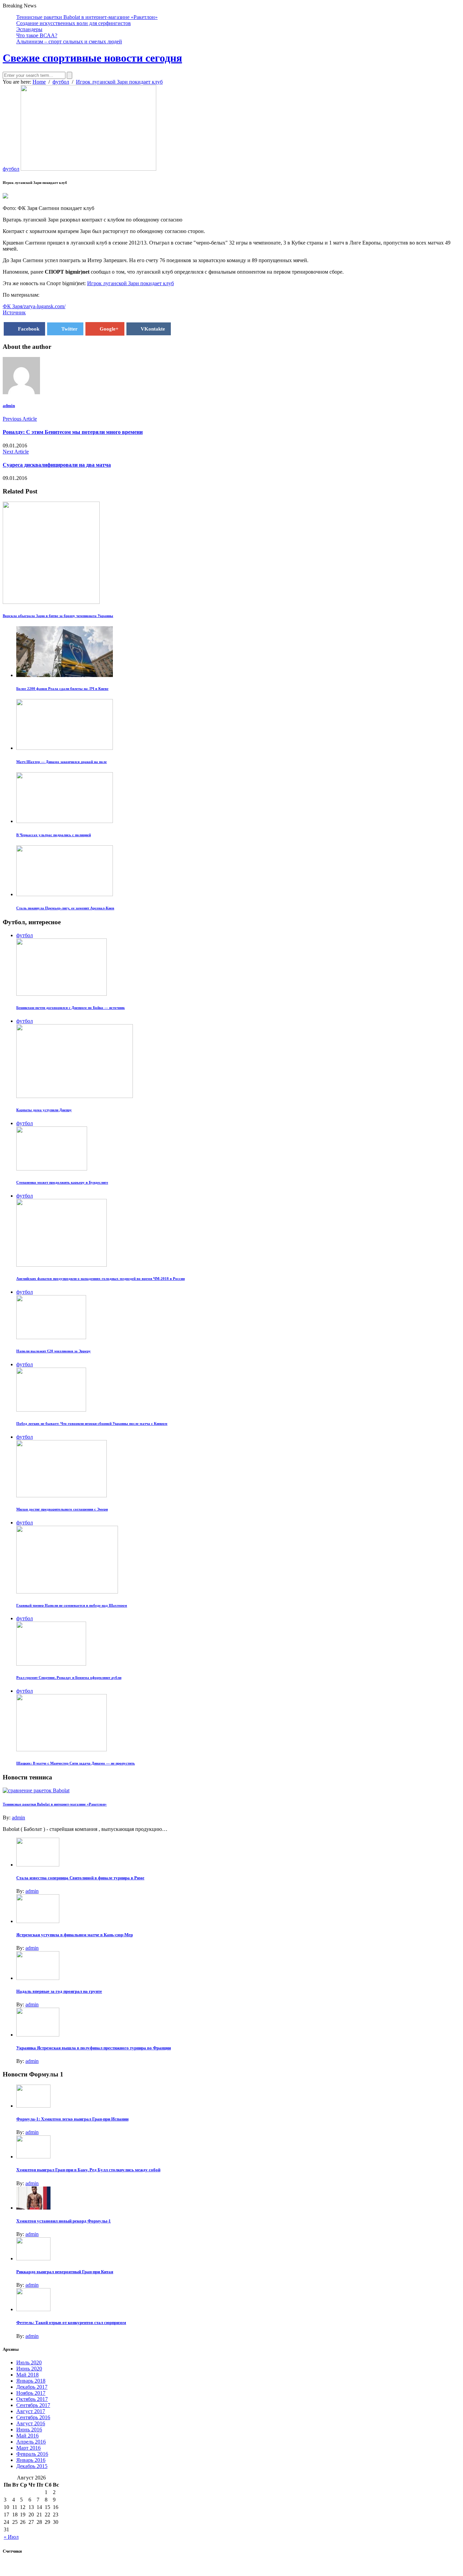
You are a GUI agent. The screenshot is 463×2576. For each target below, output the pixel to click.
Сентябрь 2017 (33, 2405)
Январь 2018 (31, 2381)
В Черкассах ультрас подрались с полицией (54, 835)
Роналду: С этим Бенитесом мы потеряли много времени (73, 432)
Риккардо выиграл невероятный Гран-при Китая (65, 2272)
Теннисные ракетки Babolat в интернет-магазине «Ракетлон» (87, 17)
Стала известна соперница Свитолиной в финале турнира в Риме (80, 1878)
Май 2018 (27, 2375)
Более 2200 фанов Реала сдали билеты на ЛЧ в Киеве (62, 689)
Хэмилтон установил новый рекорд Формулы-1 (64, 2221)
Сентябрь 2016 (33, 2417)
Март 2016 (28, 2448)
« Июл (11, 2537)
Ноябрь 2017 (31, 2393)
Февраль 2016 (32, 2454)
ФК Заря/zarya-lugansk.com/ (34, 306)
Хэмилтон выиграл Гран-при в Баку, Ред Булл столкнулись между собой (88, 2170)
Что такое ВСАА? (37, 35)
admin (9, 406)
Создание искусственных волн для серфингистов (74, 23)
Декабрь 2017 (32, 2387)
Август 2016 (31, 2423)
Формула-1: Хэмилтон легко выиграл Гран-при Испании (72, 2119)
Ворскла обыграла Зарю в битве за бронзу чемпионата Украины (58, 616)
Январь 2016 (31, 2460)
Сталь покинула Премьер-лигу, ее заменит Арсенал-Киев (65, 908)
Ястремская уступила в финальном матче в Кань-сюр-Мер (75, 1935)
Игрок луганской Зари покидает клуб (130, 283)
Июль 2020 (29, 2362)
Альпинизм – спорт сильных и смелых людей (69, 41)
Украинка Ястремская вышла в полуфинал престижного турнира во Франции (94, 2048)
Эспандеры (29, 29)
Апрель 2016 (31, 2442)
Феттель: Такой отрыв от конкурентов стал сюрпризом (71, 2322)
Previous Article (20, 419)
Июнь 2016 (29, 2430)
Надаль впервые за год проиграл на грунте (59, 1991)
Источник (14, 312)
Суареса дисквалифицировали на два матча (57, 465)
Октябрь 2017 (32, 2399)
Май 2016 (27, 2436)
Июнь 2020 (29, 2369)
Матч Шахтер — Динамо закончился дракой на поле (62, 762)
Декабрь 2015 (32, 2466)
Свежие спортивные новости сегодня (92, 58)
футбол (11, 169)
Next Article (16, 452)
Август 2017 (31, 2411)
